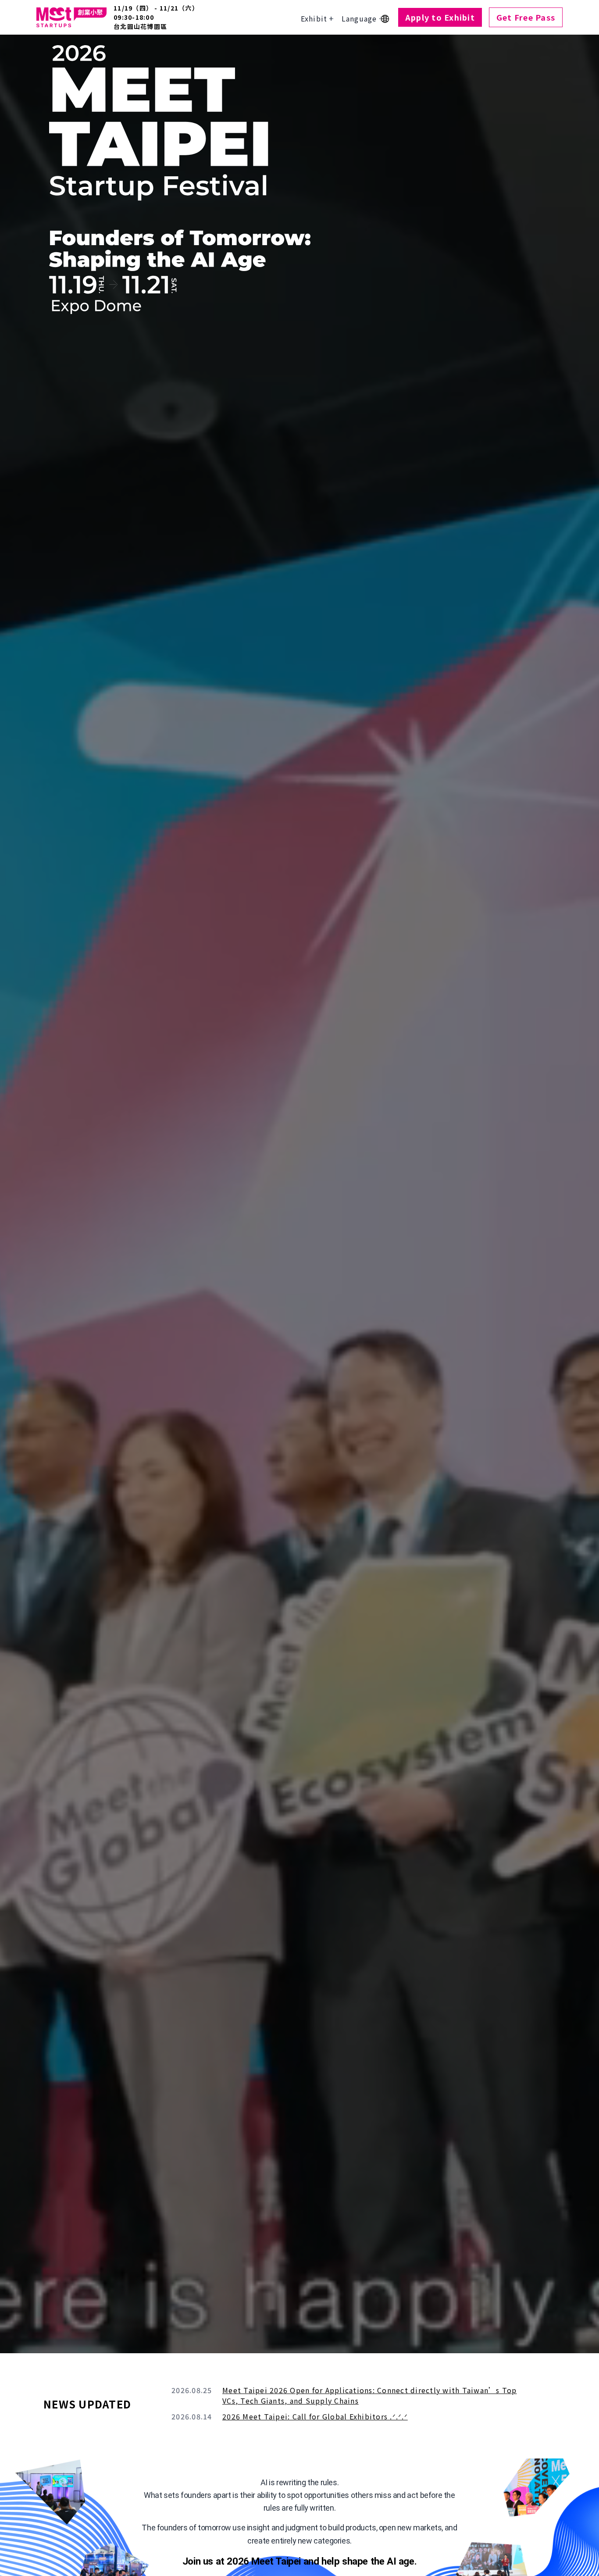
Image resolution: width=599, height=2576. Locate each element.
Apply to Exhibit (440, 17)
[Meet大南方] (71, 17)
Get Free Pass (526, 17)
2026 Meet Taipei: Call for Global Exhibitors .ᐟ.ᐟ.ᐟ (315, 2416)
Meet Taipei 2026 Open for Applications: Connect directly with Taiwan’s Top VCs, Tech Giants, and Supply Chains (370, 2395)
